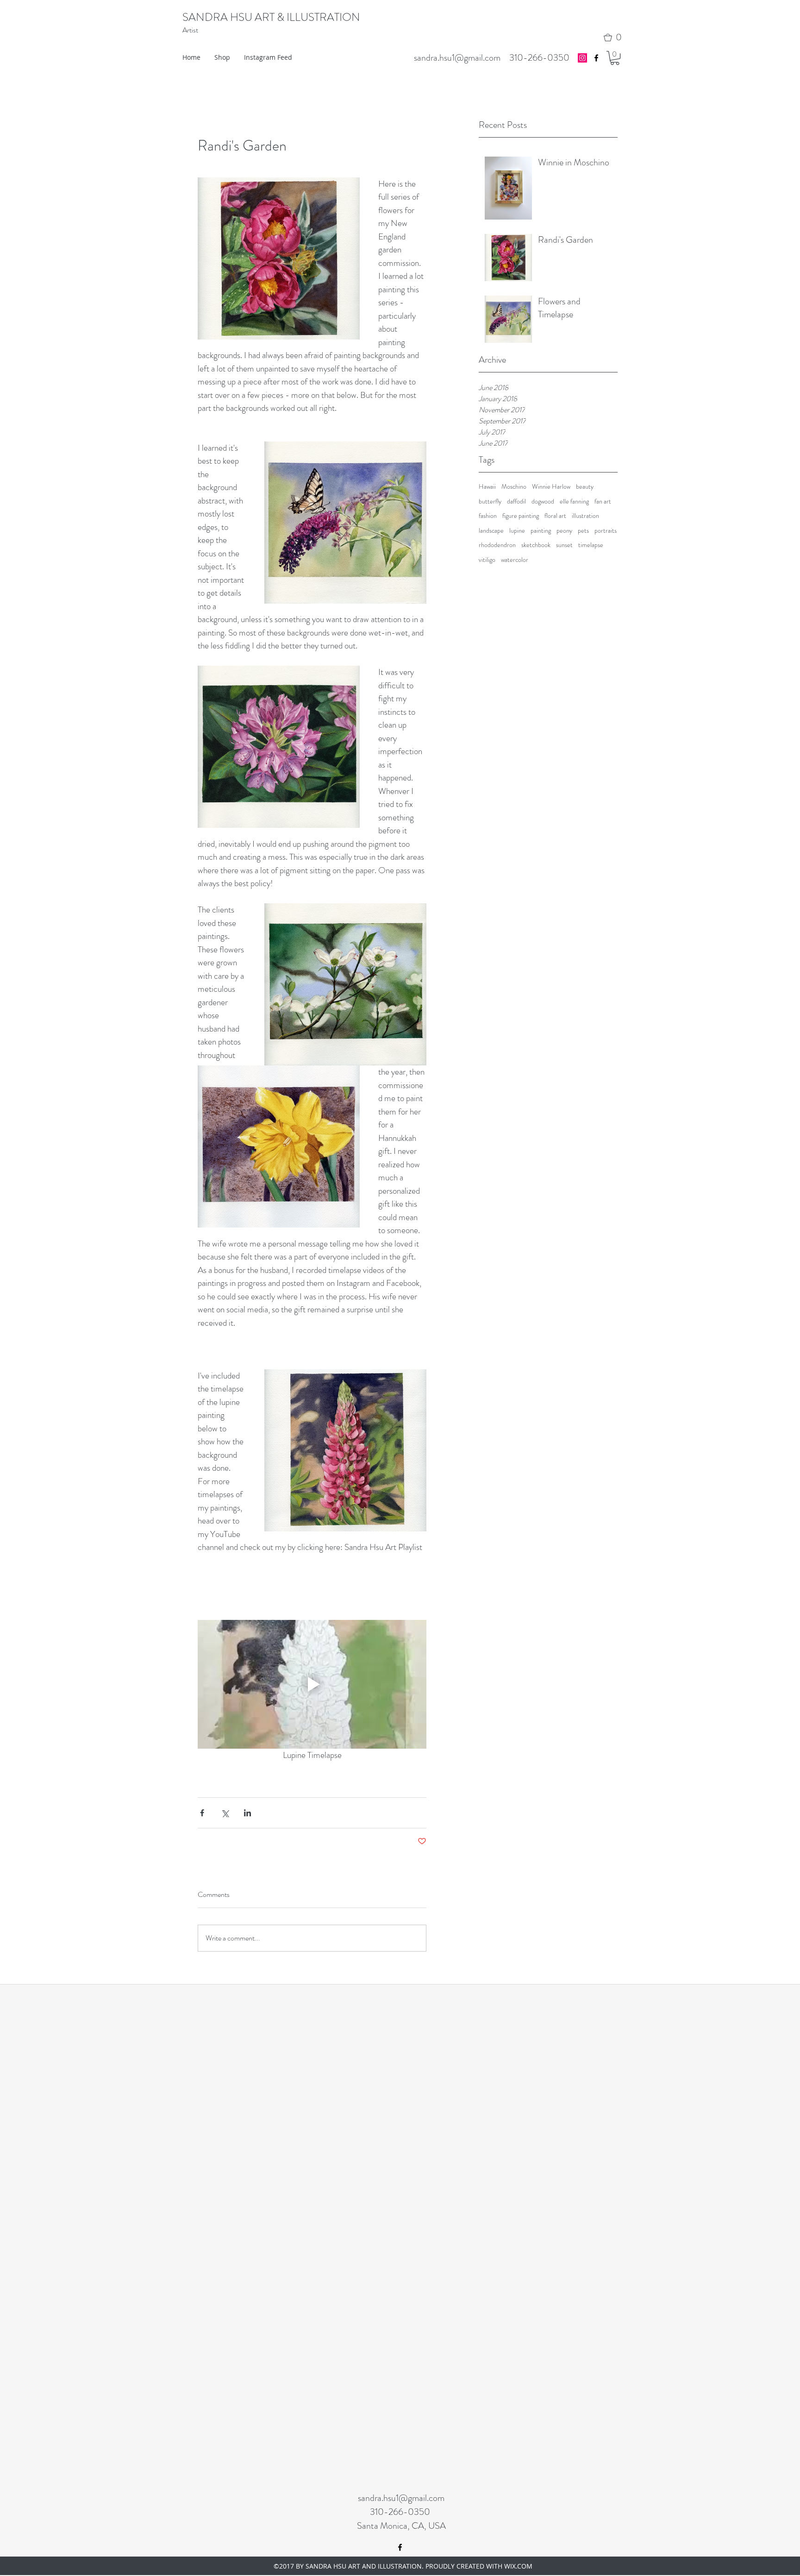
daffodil (516, 501)
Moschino (514, 487)
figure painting (521, 516)
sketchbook (536, 545)
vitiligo (487, 560)
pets (583, 531)
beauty (585, 487)
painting (541, 531)
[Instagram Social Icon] (582, 58)
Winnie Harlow (551, 487)
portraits (606, 531)
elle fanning (574, 501)
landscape (491, 531)
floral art (555, 516)
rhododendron (497, 545)
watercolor (515, 560)
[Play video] (312, 1684)
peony (564, 531)
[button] (615, 38)
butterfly (490, 501)
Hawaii (487, 487)
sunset (564, 545)
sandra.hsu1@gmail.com (457, 58)
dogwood (543, 501)
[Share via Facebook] (202, 1813)
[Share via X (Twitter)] (225, 1813)
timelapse (591, 545)
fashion (488, 516)
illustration (585, 516)
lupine (517, 531)
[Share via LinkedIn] (247, 1813)
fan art (603, 501)
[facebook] (596, 58)
